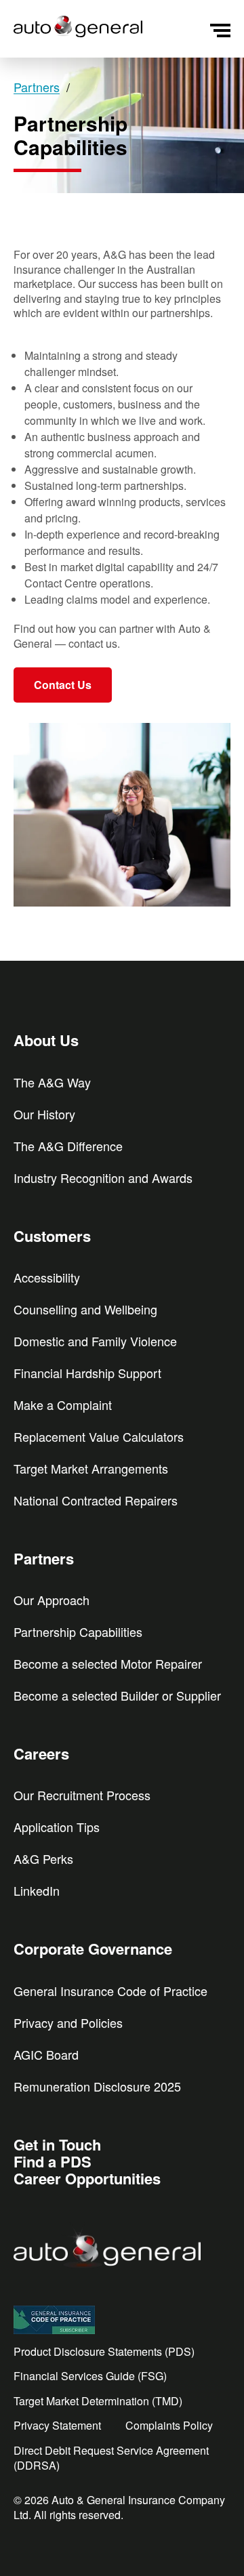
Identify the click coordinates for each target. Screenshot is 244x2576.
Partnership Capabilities (78, 1632)
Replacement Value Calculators (99, 1436)
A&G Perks (43, 1858)
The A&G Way (52, 1082)
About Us (46, 1040)
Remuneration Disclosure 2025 (97, 2086)
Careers (41, 1753)
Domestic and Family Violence (95, 1341)
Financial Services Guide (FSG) (90, 2376)
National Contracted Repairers (96, 1500)
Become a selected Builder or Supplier (117, 1695)
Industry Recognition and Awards (103, 1178)
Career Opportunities (87, 2178)
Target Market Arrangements (91, 1468)
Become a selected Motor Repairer (108, 1663)
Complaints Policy (169, 2426)
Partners (44, 1558)
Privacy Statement (57, 2426)
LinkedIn (37, 1890)
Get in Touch (57, 2144)
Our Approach (52, 1600)
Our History (44, 1114)
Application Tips (57, 1827)
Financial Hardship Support (87, 1373)
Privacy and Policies (68, 2022)
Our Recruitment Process (82, 1795)
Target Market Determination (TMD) (98, 2401)
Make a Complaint (63, 1405)
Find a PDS (53, 2161)
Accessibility (47, 1277)
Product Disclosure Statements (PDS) (104, 2352)
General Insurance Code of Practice (110, 1991)
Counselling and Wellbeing (85, 1309)
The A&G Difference (68, 1146)
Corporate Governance (93, 1949)
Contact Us (63, 685)
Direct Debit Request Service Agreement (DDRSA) (111, 2458)
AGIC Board (46, 2054)
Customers (52, 1236)
